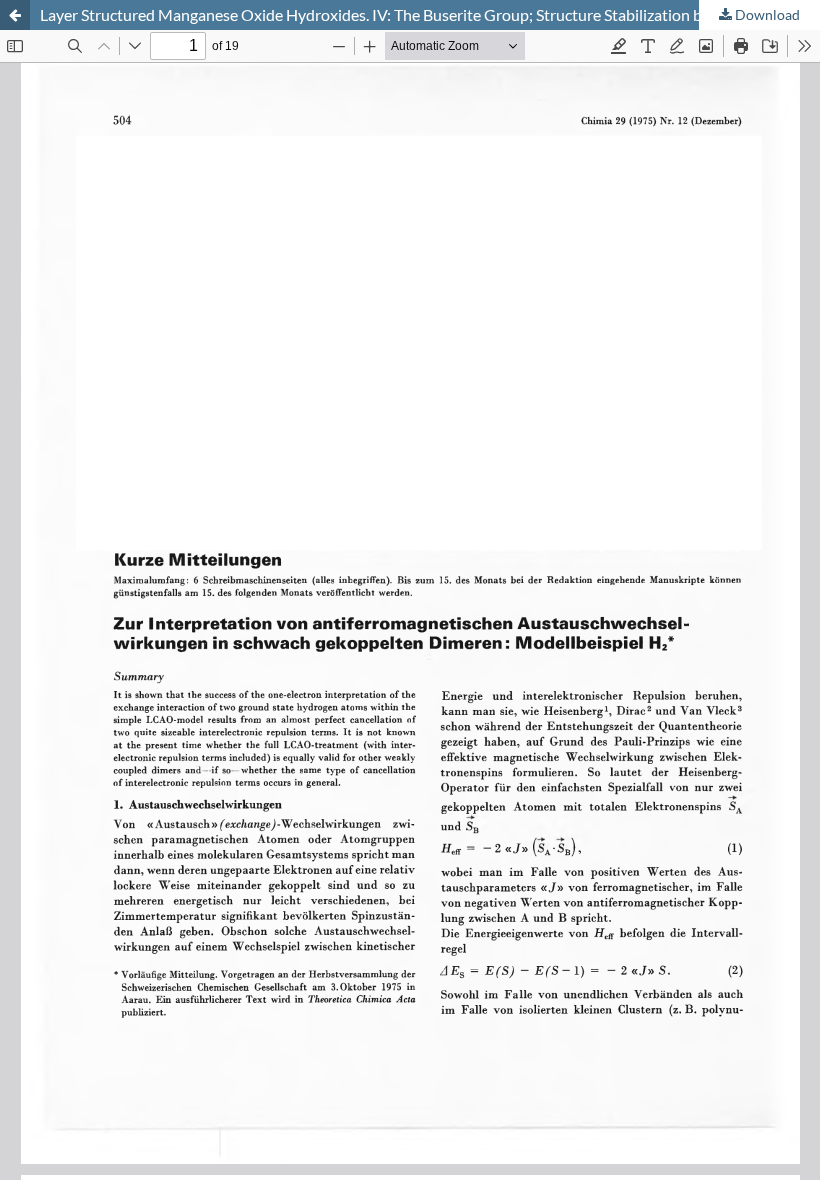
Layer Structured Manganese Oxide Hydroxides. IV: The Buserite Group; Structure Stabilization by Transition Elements (430, 14)
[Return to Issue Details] (15, 15)
